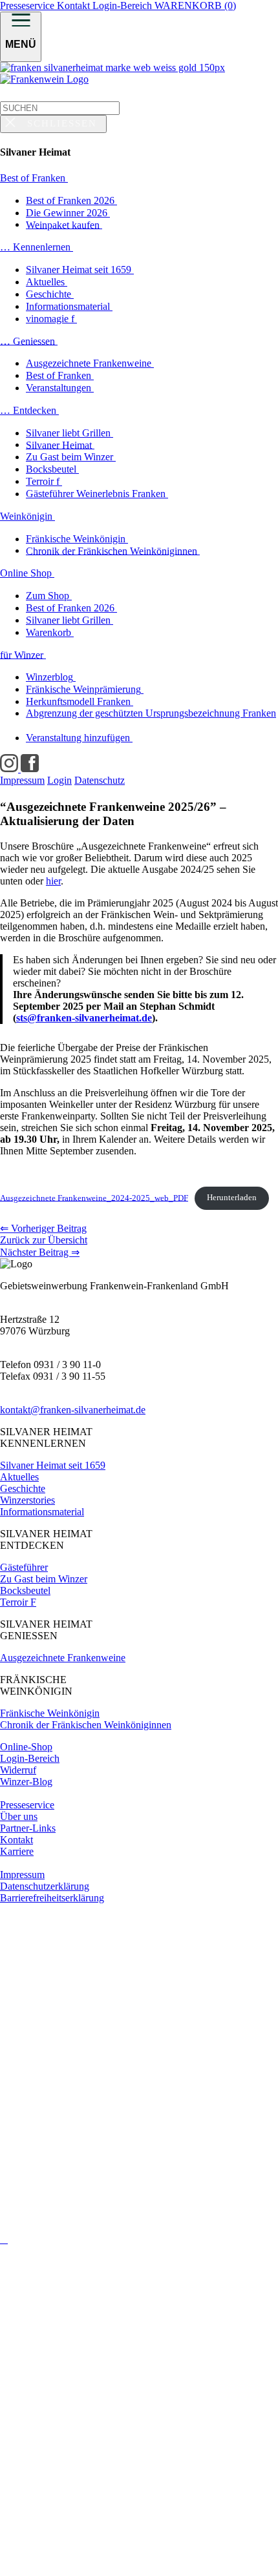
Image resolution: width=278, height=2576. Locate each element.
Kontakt (75, 5)
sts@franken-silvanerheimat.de (84, 1018)
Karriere (17, 1851)
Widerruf (18, 1770)
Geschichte (23, 1488)
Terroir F (18, 1602)
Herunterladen (232, 1198)
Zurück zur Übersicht (44, 1240)
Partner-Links (28, 1828)
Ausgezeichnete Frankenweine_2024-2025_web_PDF (94, 1198)
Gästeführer (24, 1567)
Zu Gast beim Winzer (44, 1579)
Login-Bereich (123, 5)
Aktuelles (19, 1477)
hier (53, 881)
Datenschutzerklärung (45, 1886)
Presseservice (28, 5)
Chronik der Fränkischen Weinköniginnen (86, 1725)
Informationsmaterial (42, 1512)
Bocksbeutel (25, 1590)
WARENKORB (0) (195, 5)
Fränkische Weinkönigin (50, 1713)
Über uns (19, 1816)
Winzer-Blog (26, 1782)
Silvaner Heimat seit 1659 (53, 1465)
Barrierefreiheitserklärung (52, 1898)
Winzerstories (27, 1500)
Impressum (22, 1875)
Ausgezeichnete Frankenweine (63, 1658)
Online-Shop (26, 1747)
